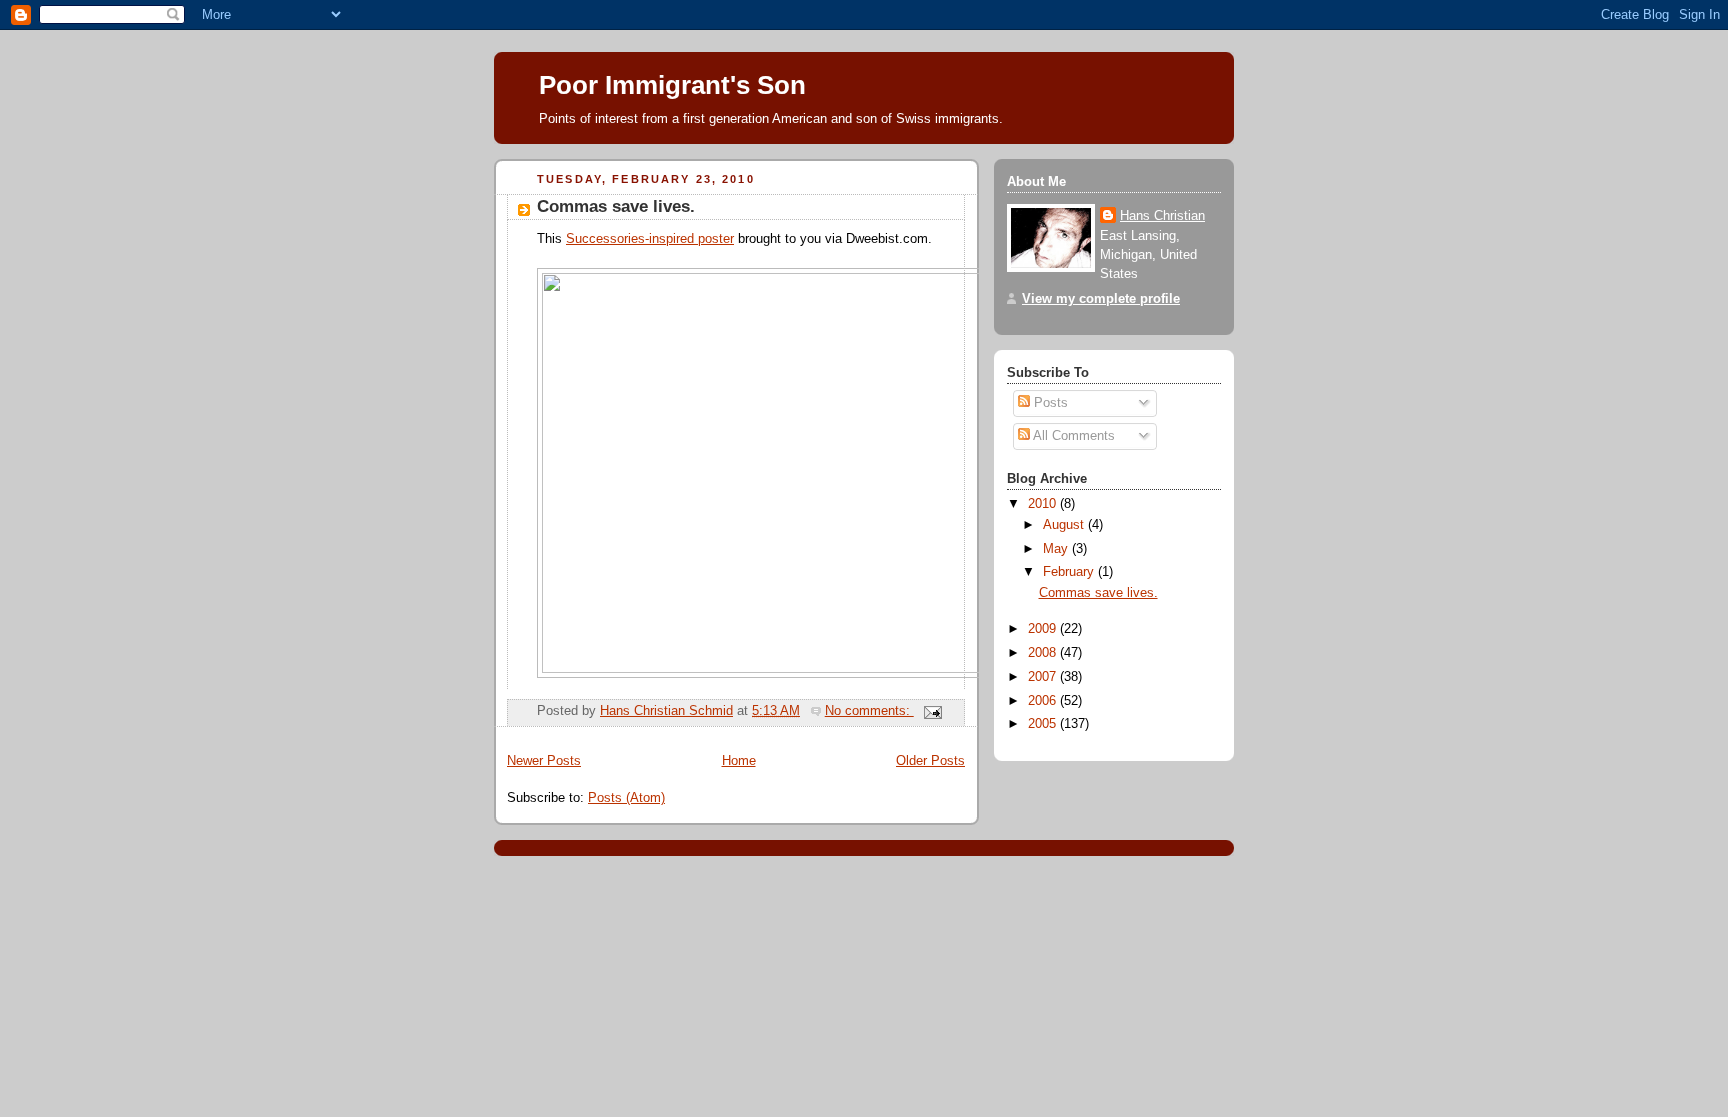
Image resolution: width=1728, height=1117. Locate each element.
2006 (1044, 701)
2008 (1044, 653)
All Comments (1072, 436)
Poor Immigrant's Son (672, 85)
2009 (1044, 629)
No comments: (869, 711)
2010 (1044, 504)
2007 (1044, 677)
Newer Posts (544, 761)
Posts (1049, 403)
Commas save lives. (616, 206)
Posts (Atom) (626, 798)
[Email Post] (932, 711)
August (1065, 525)
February (1070, 572)
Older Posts (930, 761)
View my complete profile (1101, 299)
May (1057, 549)
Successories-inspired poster (650, 239)
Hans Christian (1162, 216)
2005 (1044, 724)
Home (739, 761)
